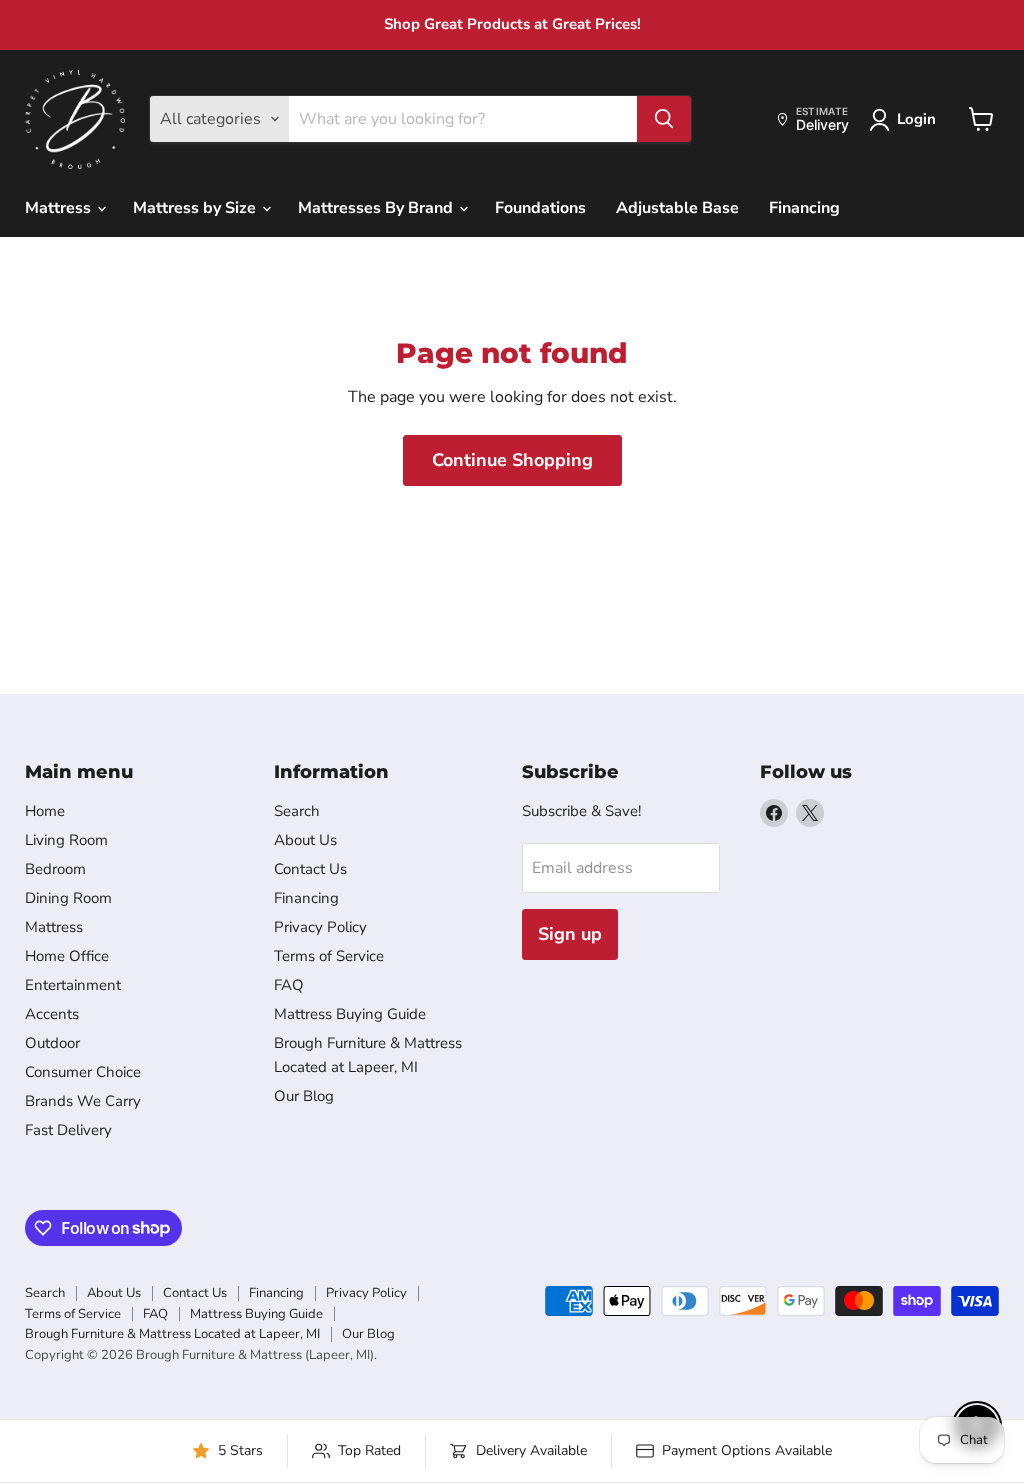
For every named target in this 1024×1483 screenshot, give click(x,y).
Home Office (67, 956)
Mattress (60, 208)
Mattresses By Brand (377, 208)
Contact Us (310, 869)
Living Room (66, 840)
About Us (305, 840)
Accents (52, 1014)
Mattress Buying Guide (350, 1014)
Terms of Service (329, 956)
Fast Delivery (68, 1130)
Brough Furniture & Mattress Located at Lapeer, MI (172, 1334)
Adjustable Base (677, 208)
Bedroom (55, 869)
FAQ (289, 985)
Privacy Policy (320, 927)
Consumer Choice (83, 1072)
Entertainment (73, 985)
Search (297, 811)
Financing (804, 208)
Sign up (570, 934)
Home (45, 811)
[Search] (664, 119)
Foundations (540, 208)
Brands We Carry (83, 1101)
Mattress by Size (196, 208)
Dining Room (68, 898)
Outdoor (52, 1043)
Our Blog (304, 1096)
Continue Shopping (512, 460)
